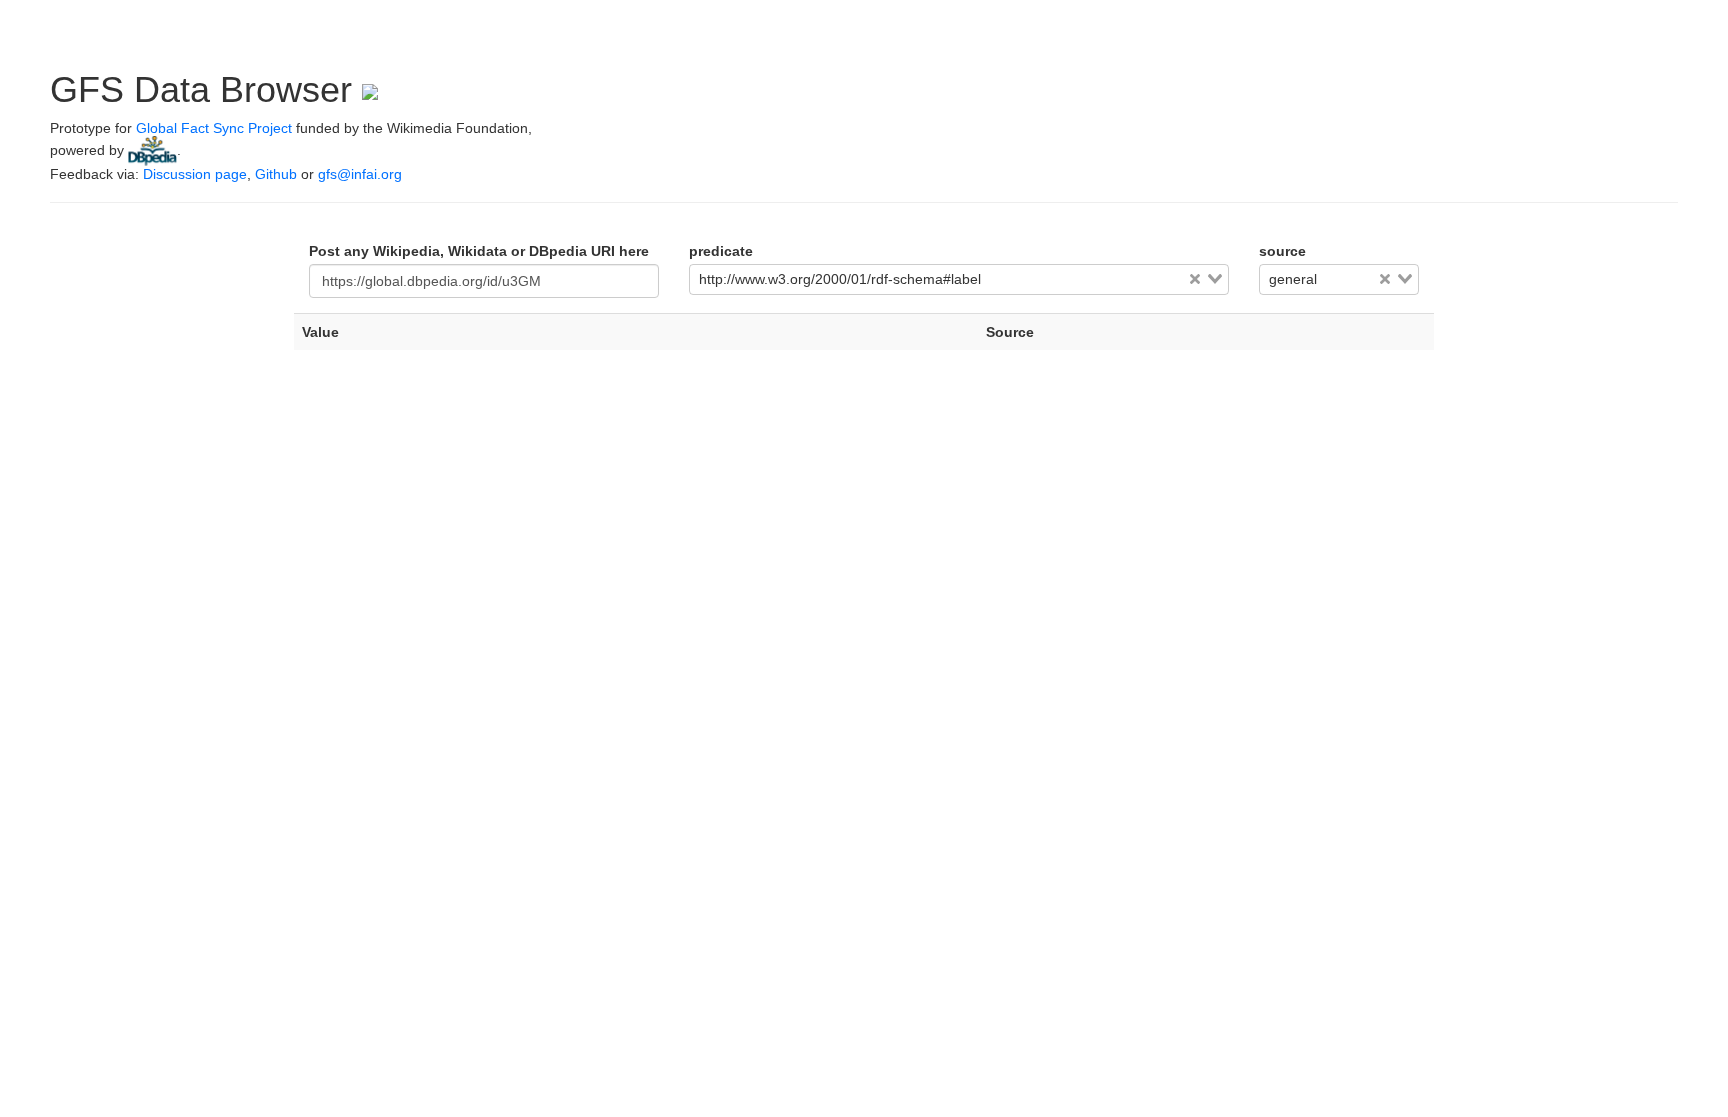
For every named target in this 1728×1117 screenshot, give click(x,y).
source (1282, 251)
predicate (721, 251)
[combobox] (959, 280)
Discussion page (195, 174)
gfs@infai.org (360, 174)
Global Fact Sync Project (214, 128)
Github (276, 174)
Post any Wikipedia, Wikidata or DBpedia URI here (479, 251)
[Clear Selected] (1195, 279)
